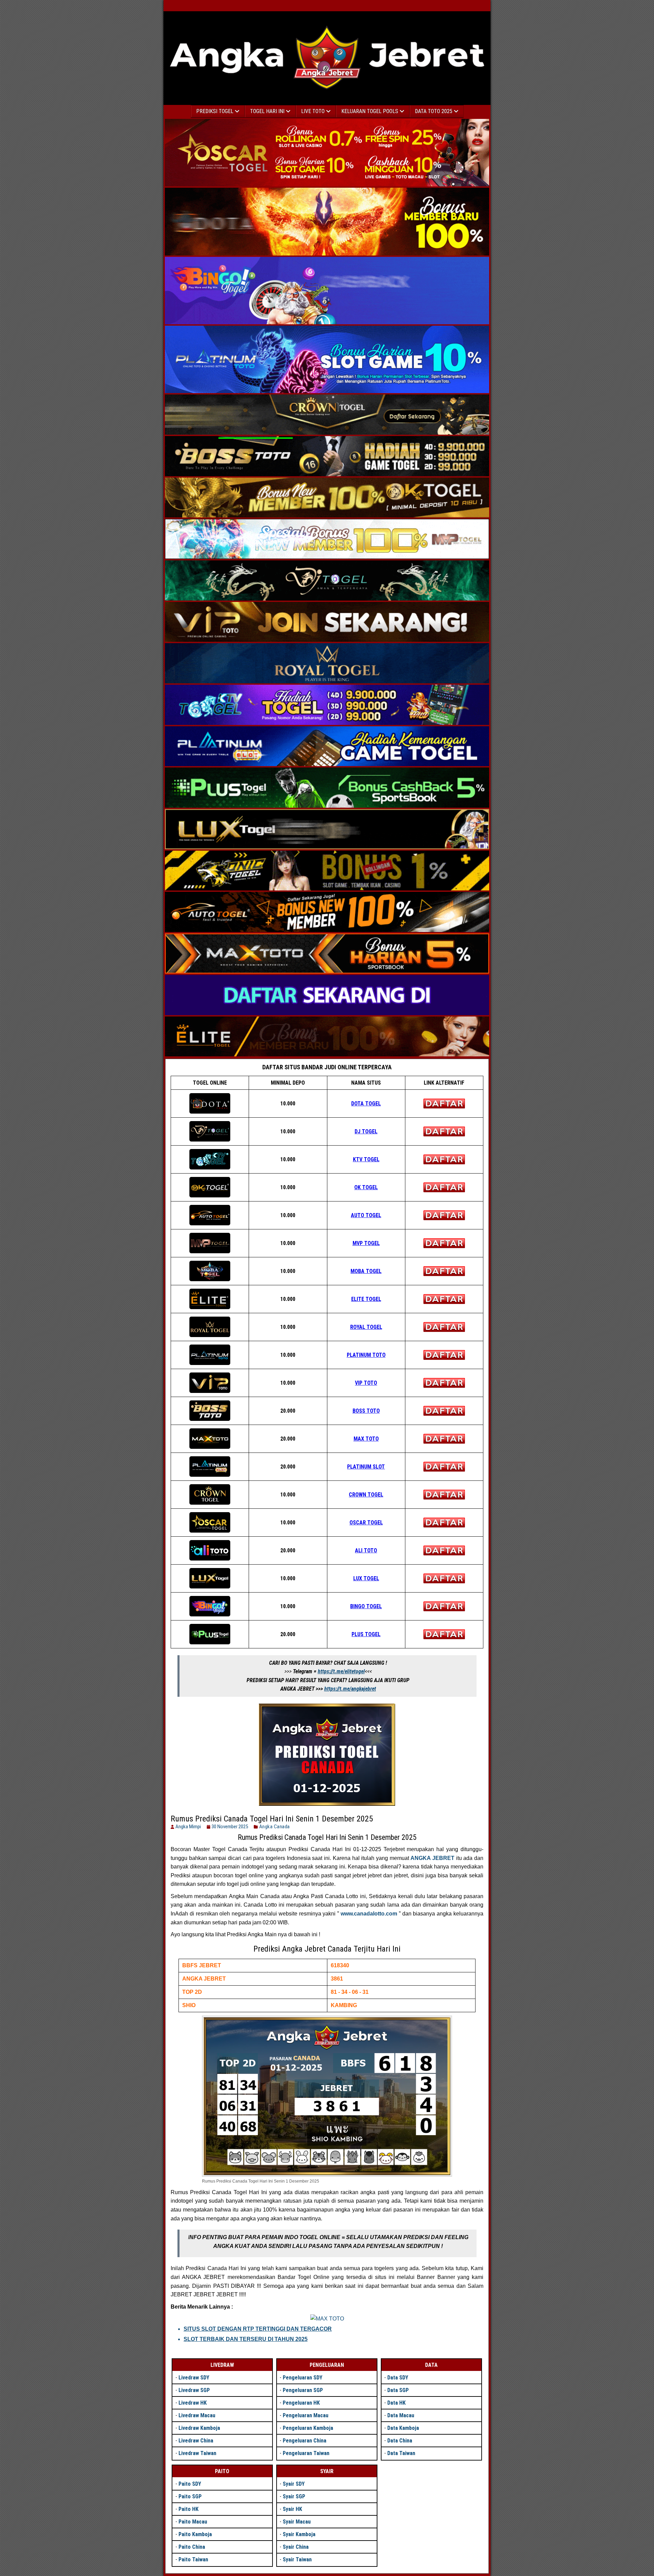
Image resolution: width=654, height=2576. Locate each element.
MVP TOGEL (366, 1243)
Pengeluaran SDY (302, 2378)
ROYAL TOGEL (366, 1327)
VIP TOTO (366, 1383)
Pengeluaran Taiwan (306, 2453)
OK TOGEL (366, 1187)
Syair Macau (297, 2522)
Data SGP (398, 2390)
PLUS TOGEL (366, 1634)
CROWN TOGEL (366, 1495)
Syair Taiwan (297, 2559)
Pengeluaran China (305, 2441)
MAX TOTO (366, 1439)
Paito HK (189, 2509)
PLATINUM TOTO (366, 1355)
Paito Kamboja (195, 2534)
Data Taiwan (401, 2453)
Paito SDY (190, 2484)
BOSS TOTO (366, 1411)
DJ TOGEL (366, 1131)
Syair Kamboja (299, 2534)
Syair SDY (294, 2484)
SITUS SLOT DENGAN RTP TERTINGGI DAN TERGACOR (258, 2329)
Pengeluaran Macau (306, 2415)
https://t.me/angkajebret (350, 1689)
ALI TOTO (366, 1550)
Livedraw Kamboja (199, 2428)
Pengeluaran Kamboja (308, 2428)
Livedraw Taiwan (197, 2453)
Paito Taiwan (193, 2559)
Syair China (296, 2547)
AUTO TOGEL (366, 1215)
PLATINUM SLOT (366, 1467)
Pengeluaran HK (301, 2403)
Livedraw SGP (194, 2390)
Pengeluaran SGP (303, 2390)
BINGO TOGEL (366, 1606)
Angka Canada (275, 1827)
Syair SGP (294, 2496)
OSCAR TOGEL (366, 1523)
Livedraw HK (193, 2403)
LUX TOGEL (366, 1578)
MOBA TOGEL (366, 1271)
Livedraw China (196, 2441)
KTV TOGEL (366, 1159)
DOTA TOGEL (366, 1104)
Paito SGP (190, 2496)
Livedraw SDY (194, 2378)
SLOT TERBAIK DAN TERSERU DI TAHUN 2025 (246, 2339)
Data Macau (401, 2415)
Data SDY (398, 2378)
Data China (400, 2441)
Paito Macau (193, 2522)
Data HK (396, 2403)
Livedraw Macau (197, 2415)
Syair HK (292, 2509)
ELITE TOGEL (366, 1299)
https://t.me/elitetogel (341, 1671)
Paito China (192, 2547)
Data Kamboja (403, 2428)
